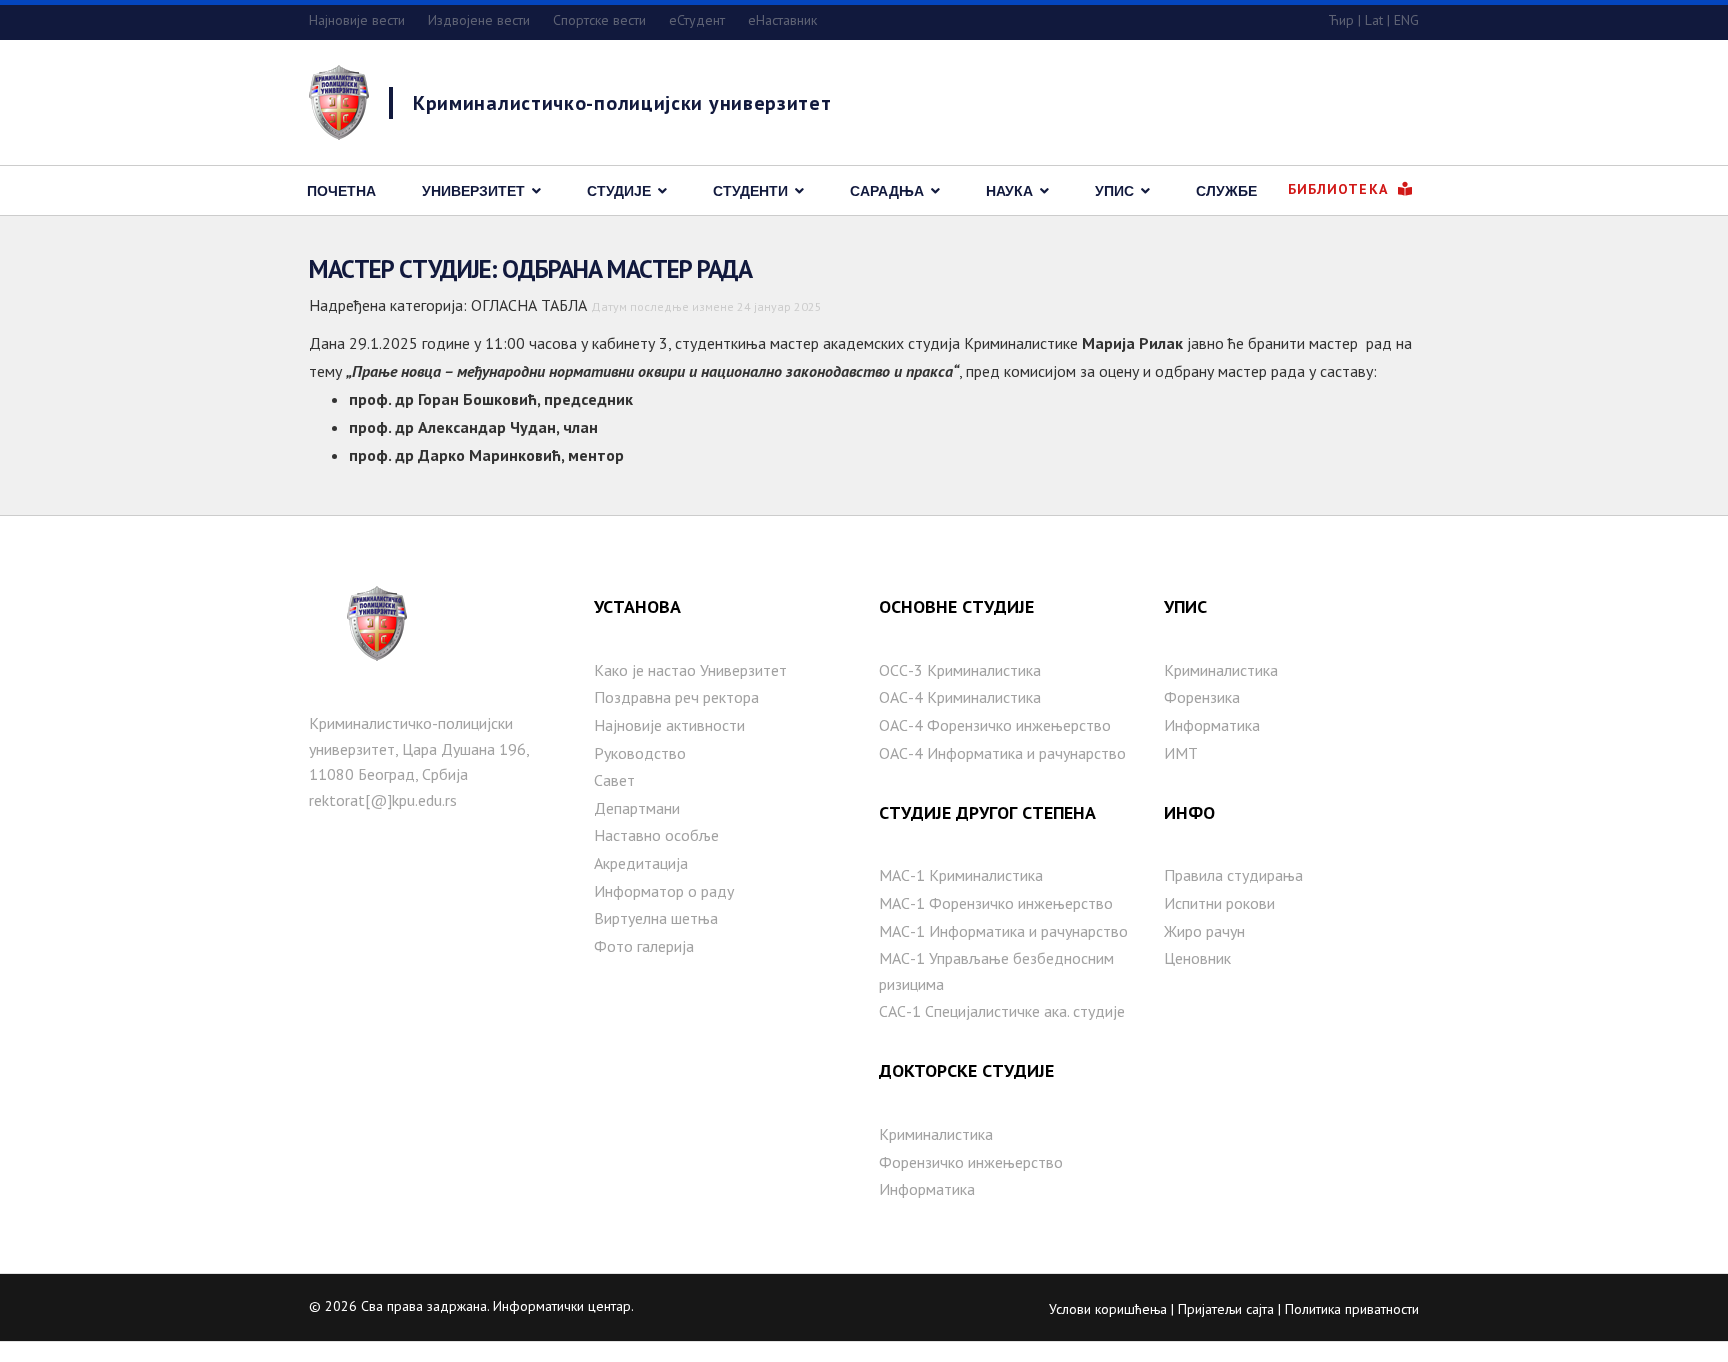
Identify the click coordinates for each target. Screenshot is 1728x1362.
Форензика (1202, 697)
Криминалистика (936, 1134)
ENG (1406, 20)
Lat (1374, 20)
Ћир (1341, 20)
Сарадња (887, 191)
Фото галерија (644, 946)
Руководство (640, 753)
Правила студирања (1233, 875)
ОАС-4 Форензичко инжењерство (995, 725)
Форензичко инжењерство (971, 1162)
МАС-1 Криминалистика (961, 875)
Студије (619, 191)
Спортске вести (599, 20)
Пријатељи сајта (1226, 1309)
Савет (614, 780)
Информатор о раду (664, 891)
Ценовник (1197, 958)
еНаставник (782, 20)
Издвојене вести (479, 20)
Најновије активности (669, 725)
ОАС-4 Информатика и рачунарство (1002, 753)
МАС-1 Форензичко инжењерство (996, 903)
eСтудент (697, 20)
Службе (1226, 191)
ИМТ (1181, 753)
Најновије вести (357, 20)
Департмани (637, 808)
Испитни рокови (1219, 903)
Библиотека (1340, 189)
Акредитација (641, 863)
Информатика (927, 1189)
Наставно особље (656, 835)
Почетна (341, 191)
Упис (1114, 191)
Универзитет (473, 191)
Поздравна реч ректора (676, 697)
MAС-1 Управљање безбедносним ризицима (996, 971)
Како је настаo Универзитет (690, 670)
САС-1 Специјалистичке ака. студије (1002, 1011)
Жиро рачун (1204, 931)
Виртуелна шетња (656, 918)
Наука (1009, 191)
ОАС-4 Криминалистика (960, 697)
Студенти (750, 191)
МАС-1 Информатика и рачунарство (1003, 931)
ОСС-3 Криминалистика (960, 670)
